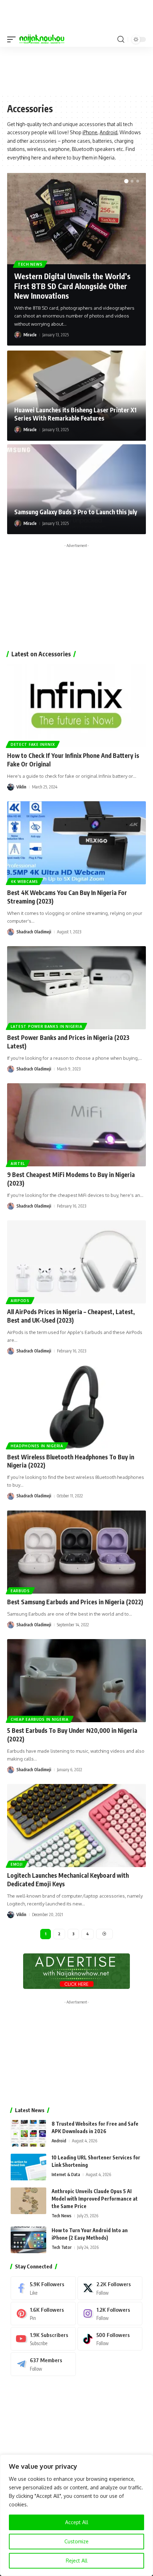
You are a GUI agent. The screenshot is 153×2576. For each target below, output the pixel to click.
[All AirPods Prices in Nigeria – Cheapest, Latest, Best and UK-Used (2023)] (76, 1262)
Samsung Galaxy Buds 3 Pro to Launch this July (76, 512)
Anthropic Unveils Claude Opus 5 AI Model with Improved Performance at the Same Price (95, 2199)
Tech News (30, 264)
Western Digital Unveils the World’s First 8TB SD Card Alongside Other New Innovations (72, 286)
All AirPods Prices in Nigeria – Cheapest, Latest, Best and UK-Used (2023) (71, 1316)
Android (109, 132)
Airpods (20, 1301)
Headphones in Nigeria (37, 1446)
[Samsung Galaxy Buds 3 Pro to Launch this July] (76, 489)
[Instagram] (110, 2314)
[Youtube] (43, 2339)
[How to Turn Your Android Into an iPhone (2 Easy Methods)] (28, 2240)
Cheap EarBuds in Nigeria (40, 1719)
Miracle (30, 335)
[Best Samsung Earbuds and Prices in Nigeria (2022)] (76, 1552)
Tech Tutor (62, 2247)
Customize (76, 2541)
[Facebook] (43, 2288)
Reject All (77, 2561)
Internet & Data (66, 2174)
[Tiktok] (110, 2339)
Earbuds (20, 1591)
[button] (13, 39)
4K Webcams (24, 882)
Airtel (18, 1164)
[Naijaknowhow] (42, 39)
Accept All (77, 2522)
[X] (110, 2288)
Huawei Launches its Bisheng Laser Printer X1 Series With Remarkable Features (75, 414)
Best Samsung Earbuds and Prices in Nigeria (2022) (75, 1602)
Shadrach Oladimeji (34, 932)
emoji (17, 1864)
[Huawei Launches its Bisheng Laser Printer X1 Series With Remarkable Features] (76, 396)
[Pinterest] (43, 2314)
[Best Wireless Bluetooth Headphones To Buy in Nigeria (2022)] (76, 1407)
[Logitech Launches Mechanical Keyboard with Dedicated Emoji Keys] (76, 1826)
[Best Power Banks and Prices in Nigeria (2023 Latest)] (76, 988)
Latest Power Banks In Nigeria (46, 1026)
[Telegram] (43, 2364)
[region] (76, 2515)
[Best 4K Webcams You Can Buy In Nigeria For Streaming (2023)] (76, 843)
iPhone (90, 132)
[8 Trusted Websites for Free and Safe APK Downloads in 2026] (28, 2133)
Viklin (21, 787)
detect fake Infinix (33, 744)
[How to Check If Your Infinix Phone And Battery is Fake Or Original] (76, 706)
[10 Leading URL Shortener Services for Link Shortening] (28, 2167)
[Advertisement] (76, 70)
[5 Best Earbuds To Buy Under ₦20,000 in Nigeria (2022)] (76, 1681)
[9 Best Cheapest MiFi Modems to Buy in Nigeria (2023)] (76, 1125)
